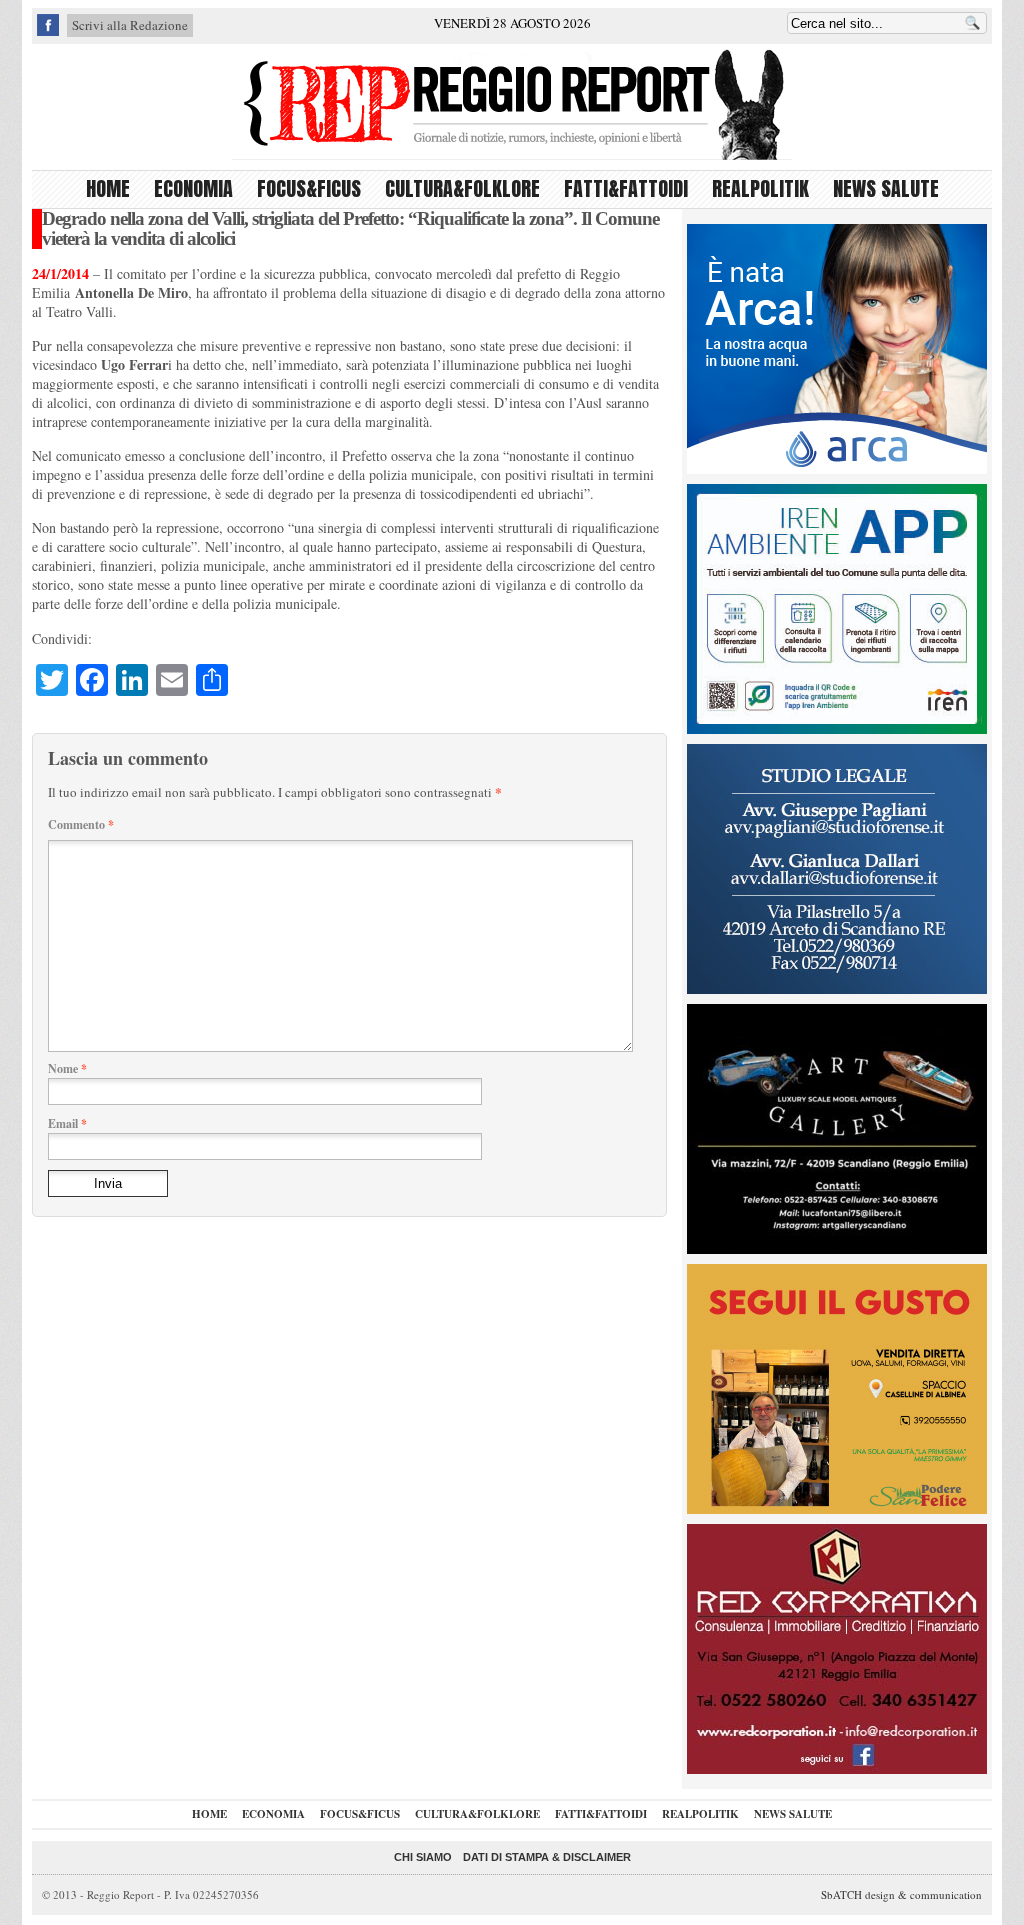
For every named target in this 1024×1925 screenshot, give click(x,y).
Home (108, 188)
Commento (81, 824)
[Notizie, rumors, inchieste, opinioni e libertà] (512, 104)
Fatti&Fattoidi (626, 188)
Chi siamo (423, 1857)
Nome (67, 1068)
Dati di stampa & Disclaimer (547, 1857)
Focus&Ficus (309, 188)
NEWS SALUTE (886, 188)
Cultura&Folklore (462, 188)
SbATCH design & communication (901, 1894)
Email (67, 1123)
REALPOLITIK (760, 188)
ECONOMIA (193, 188)
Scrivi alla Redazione (130, 25)
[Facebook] (48, 31)
